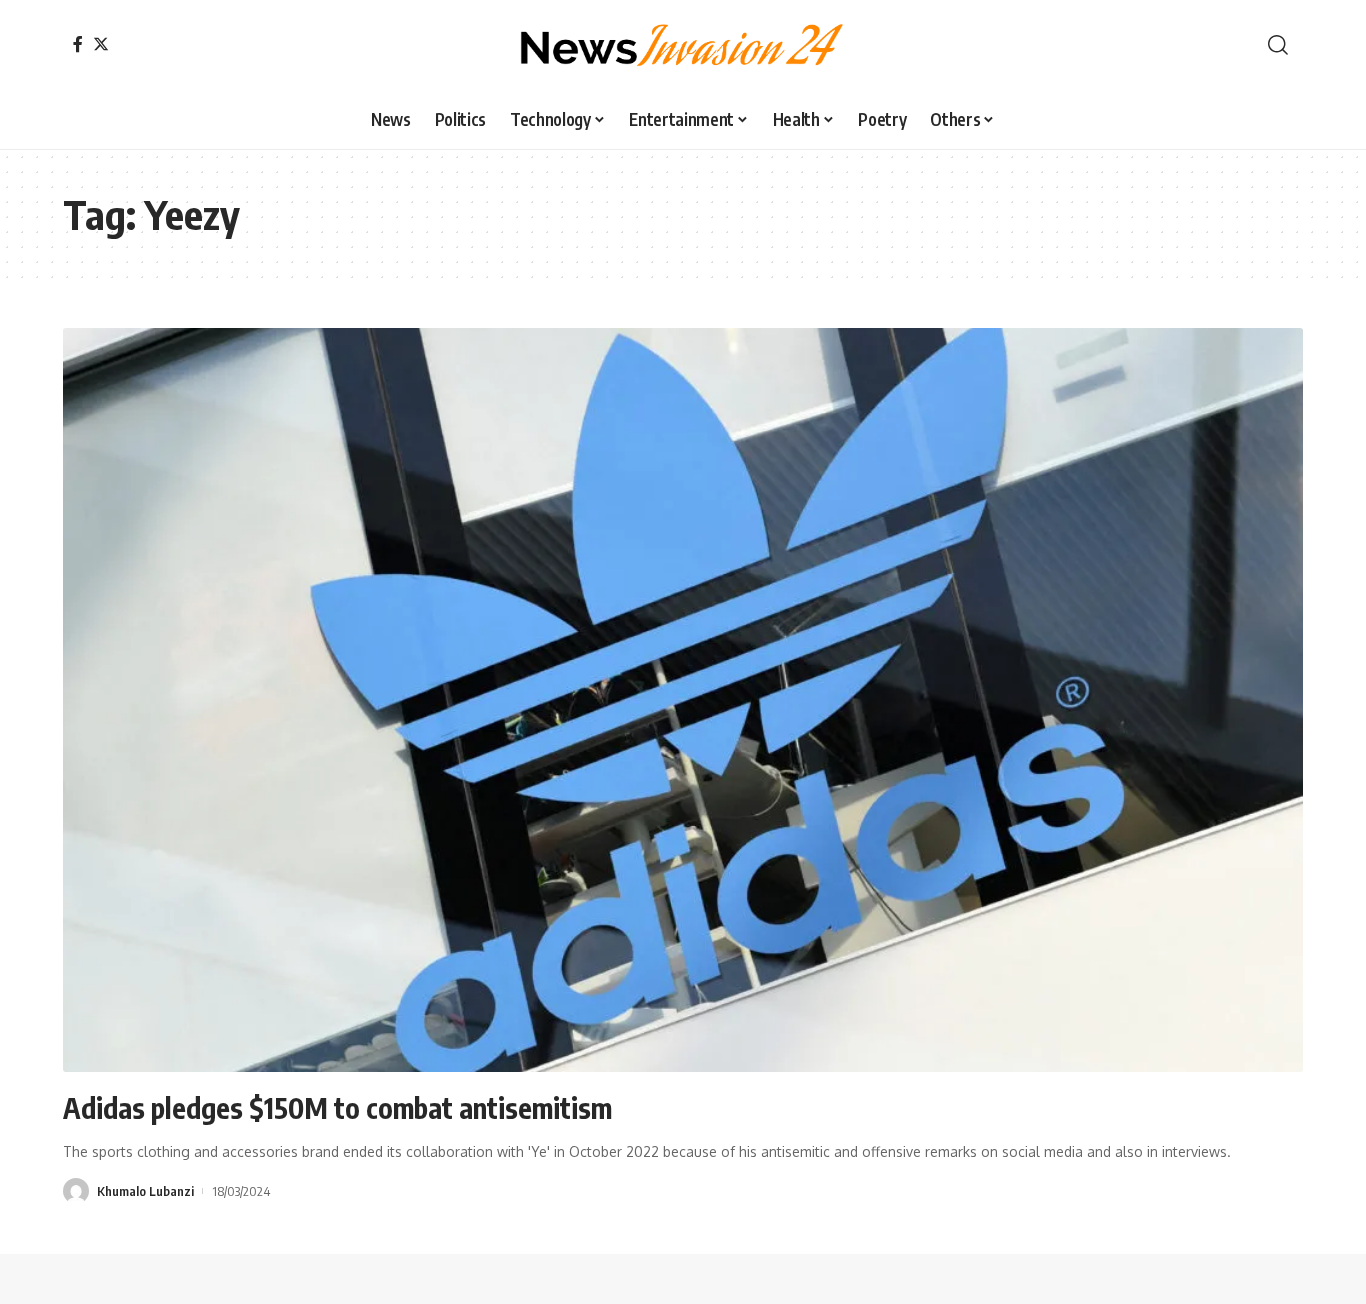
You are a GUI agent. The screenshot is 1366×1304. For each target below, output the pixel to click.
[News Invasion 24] (683, 45)
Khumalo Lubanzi (145, 1191)
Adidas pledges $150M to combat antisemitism (337, 1107)
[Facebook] (78, 44)
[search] (1278, 45)
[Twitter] (101, 44)
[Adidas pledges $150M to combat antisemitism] (683, 700)
